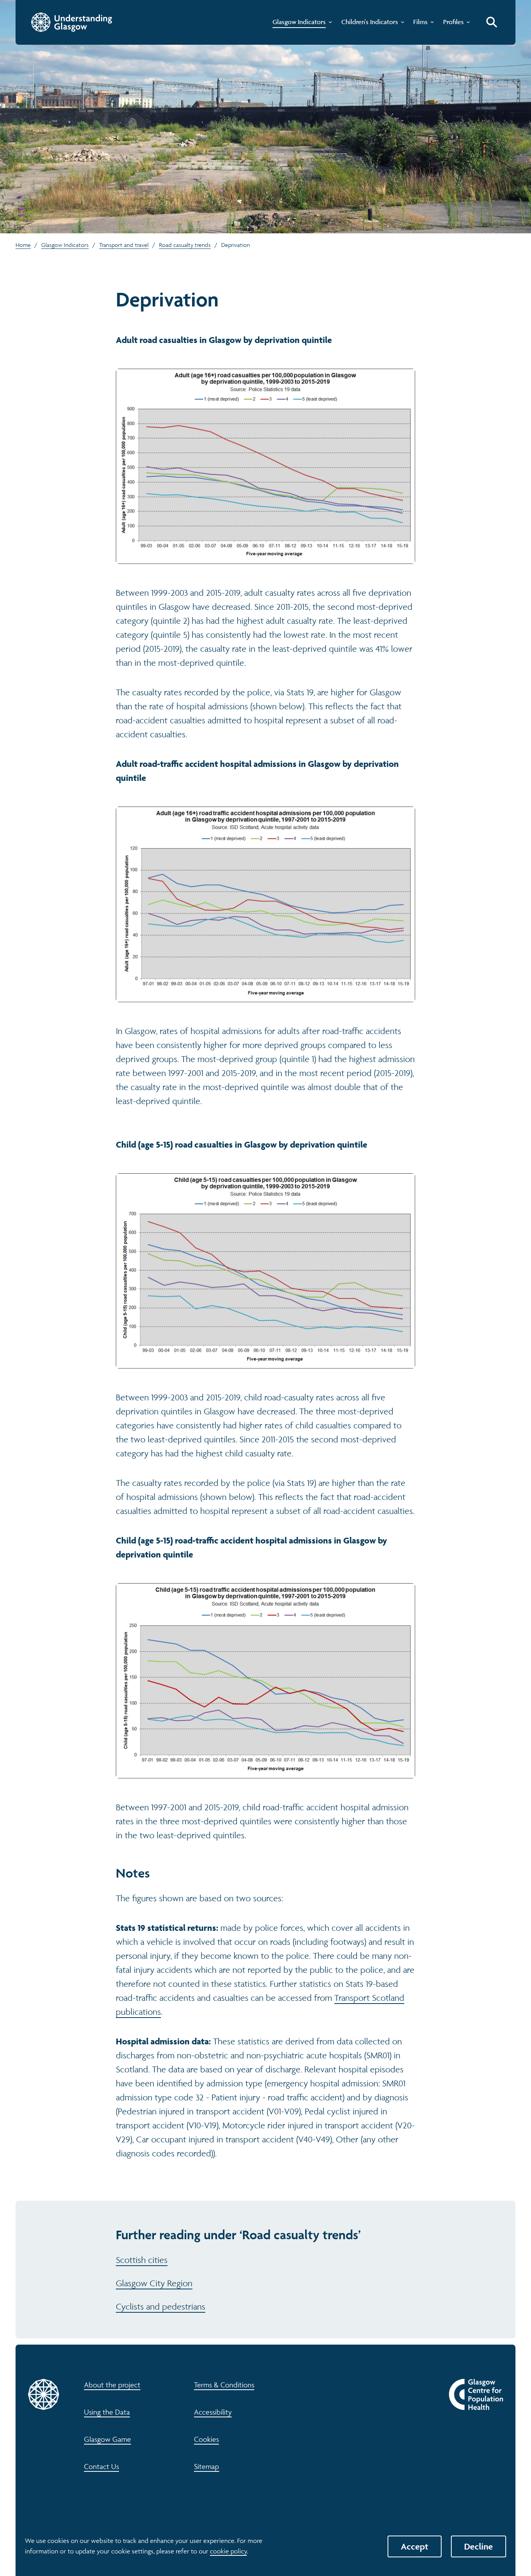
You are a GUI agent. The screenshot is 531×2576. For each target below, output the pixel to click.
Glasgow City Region (154, 2283)
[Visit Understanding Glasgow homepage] (72, 22)
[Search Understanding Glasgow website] (492, 22)
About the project (112, 2385)
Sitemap (207, 2466)
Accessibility (213, 2412)
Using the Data (107, 2412)
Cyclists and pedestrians (161, 2306)
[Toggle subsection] (329, 24)
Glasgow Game (107, 2439)
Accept (415, 2546)
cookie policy (228, 2551)
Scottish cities (142, 2260)
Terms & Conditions (224, 2385)
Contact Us (101, 2466)
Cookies (206, 2439)
